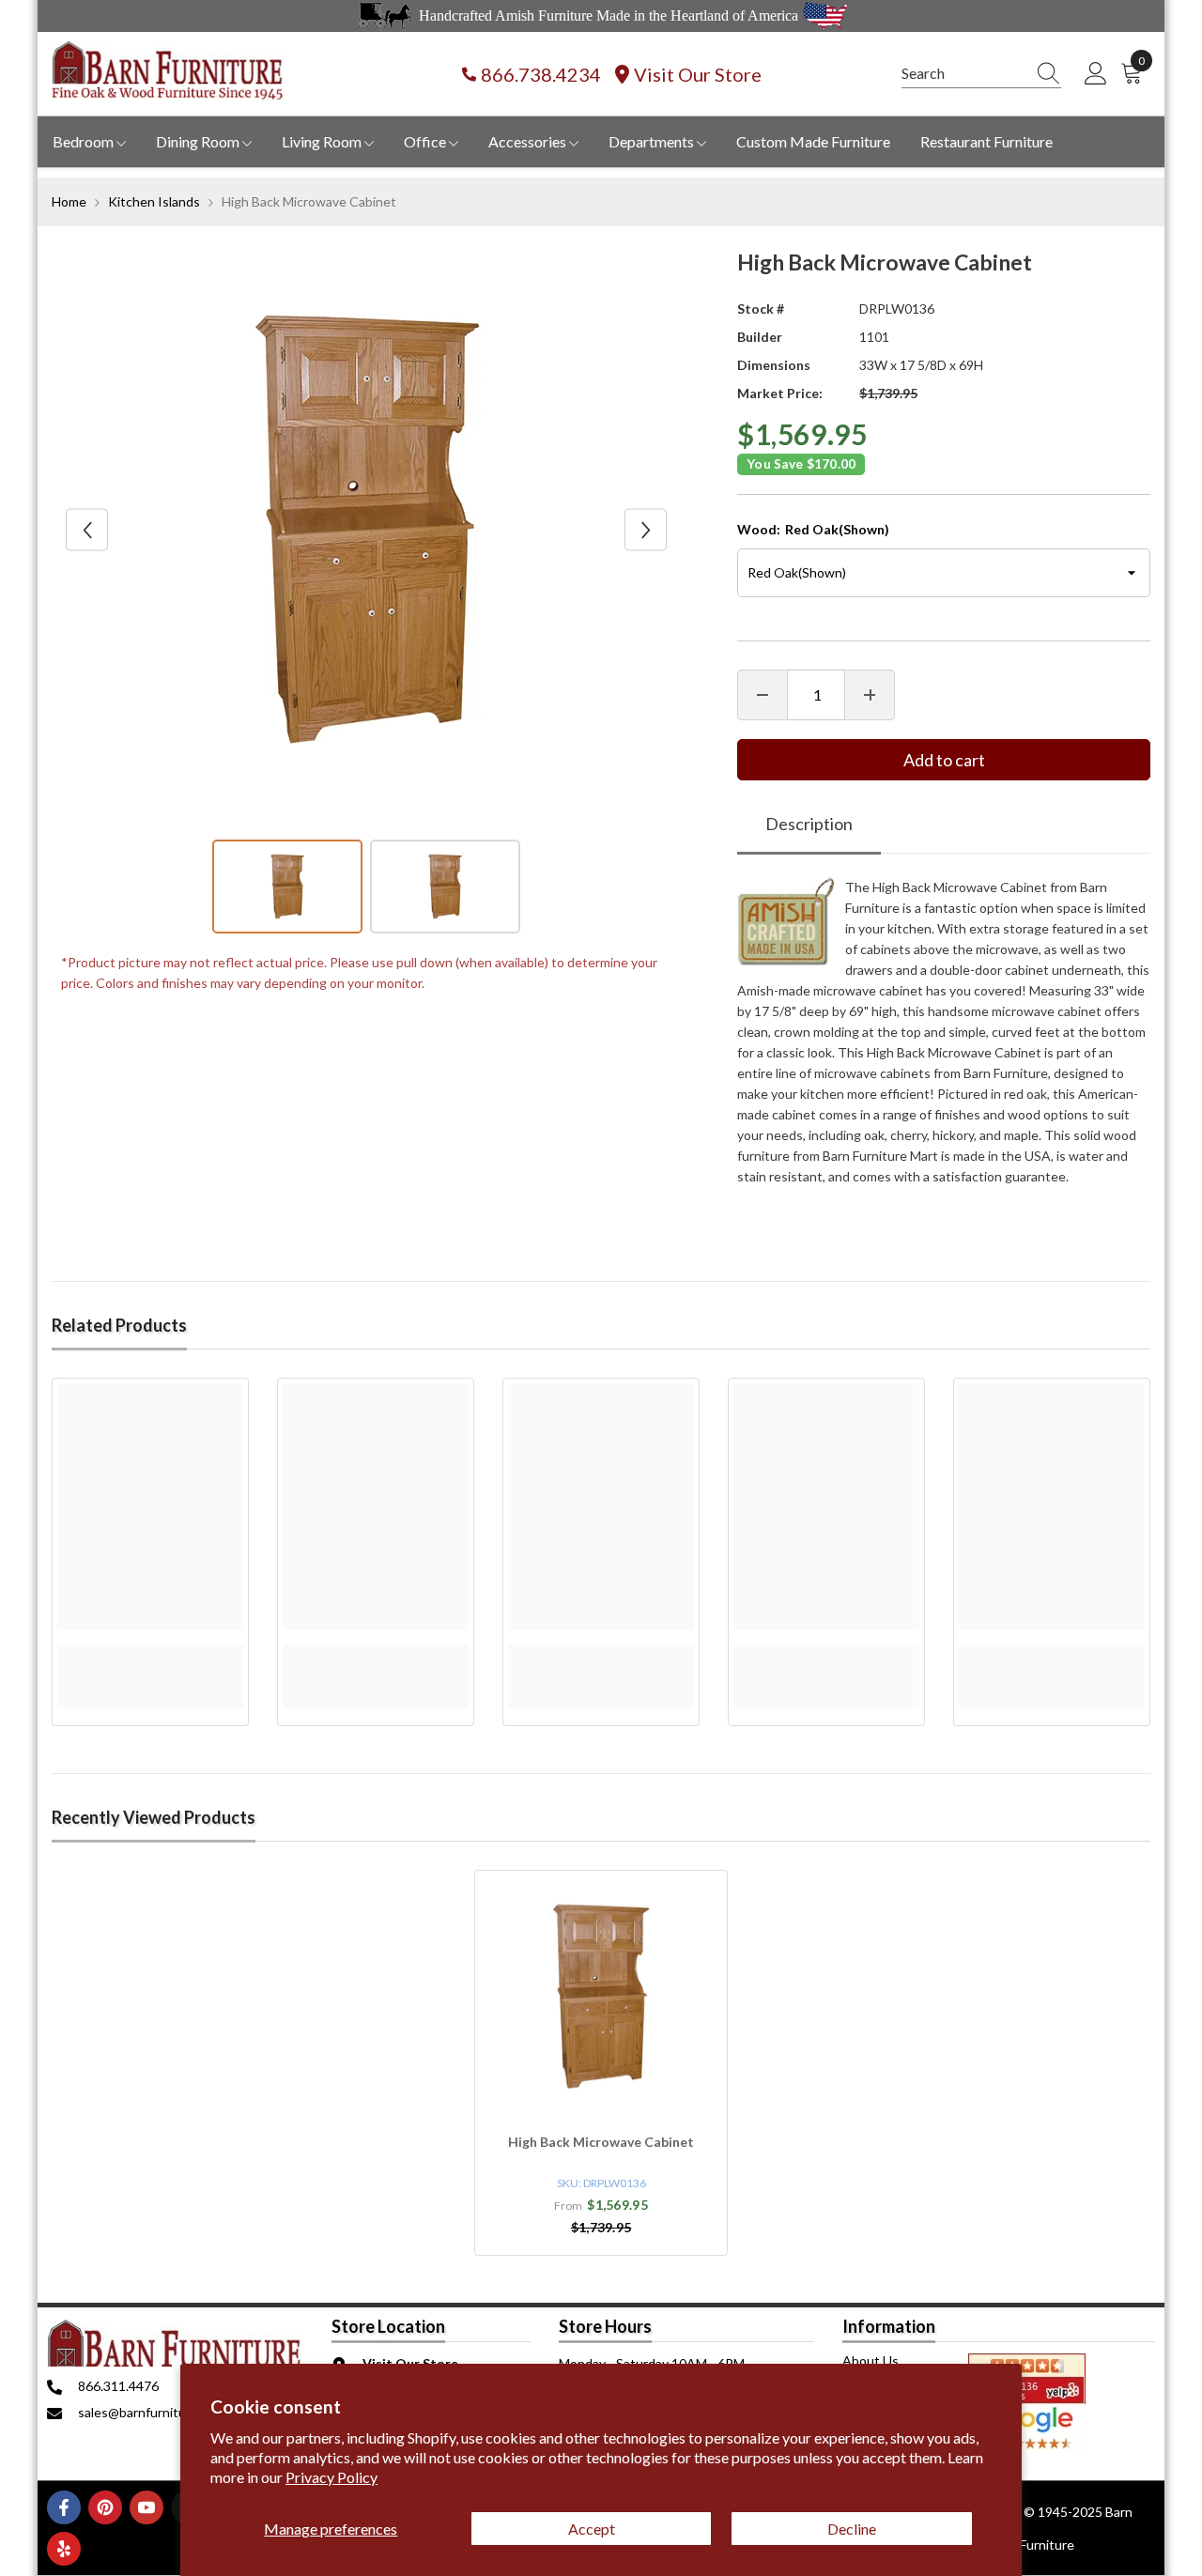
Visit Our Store (698, 74)
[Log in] (1096, 74)
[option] (367, 530)
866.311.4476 (118, 2386)
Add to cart (944, 760)
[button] (87, 530)
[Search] (981, 74)
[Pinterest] (105, 2507)
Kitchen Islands (154, 201)
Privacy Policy (331, 2477)
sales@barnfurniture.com (152, 2412)
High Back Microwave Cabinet (601, 2142)
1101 (874, 337)
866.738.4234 (541, 74)
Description (809, 824)
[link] (150, 1655)
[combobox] (963, 73)
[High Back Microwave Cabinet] (601, 1997)
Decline (852, 2529)
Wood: (813, 529)
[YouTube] (146, 2507)
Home (69, 201)
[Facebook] (64, 2507)
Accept (592, 2529)
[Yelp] (64, 2549)
